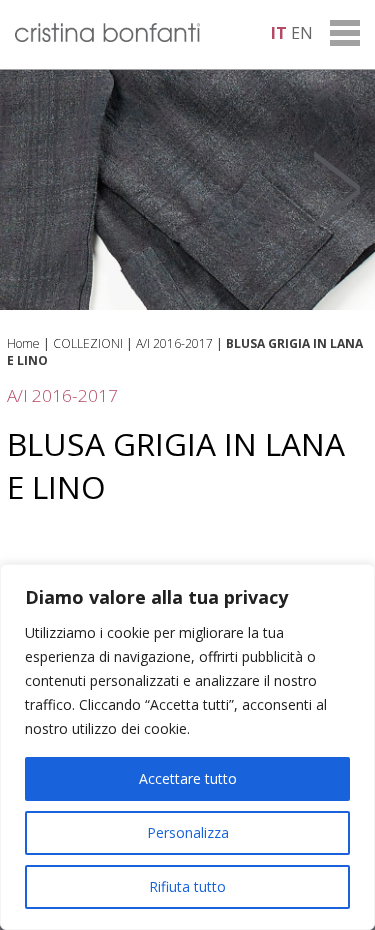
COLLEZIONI (88, 343)
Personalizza (188, 832)
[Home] (107, 36)
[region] (187, 747)
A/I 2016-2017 (174, 343)
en (302, 33)
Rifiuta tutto (187, 886)
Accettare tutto (188, 778)
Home (23, 343)
